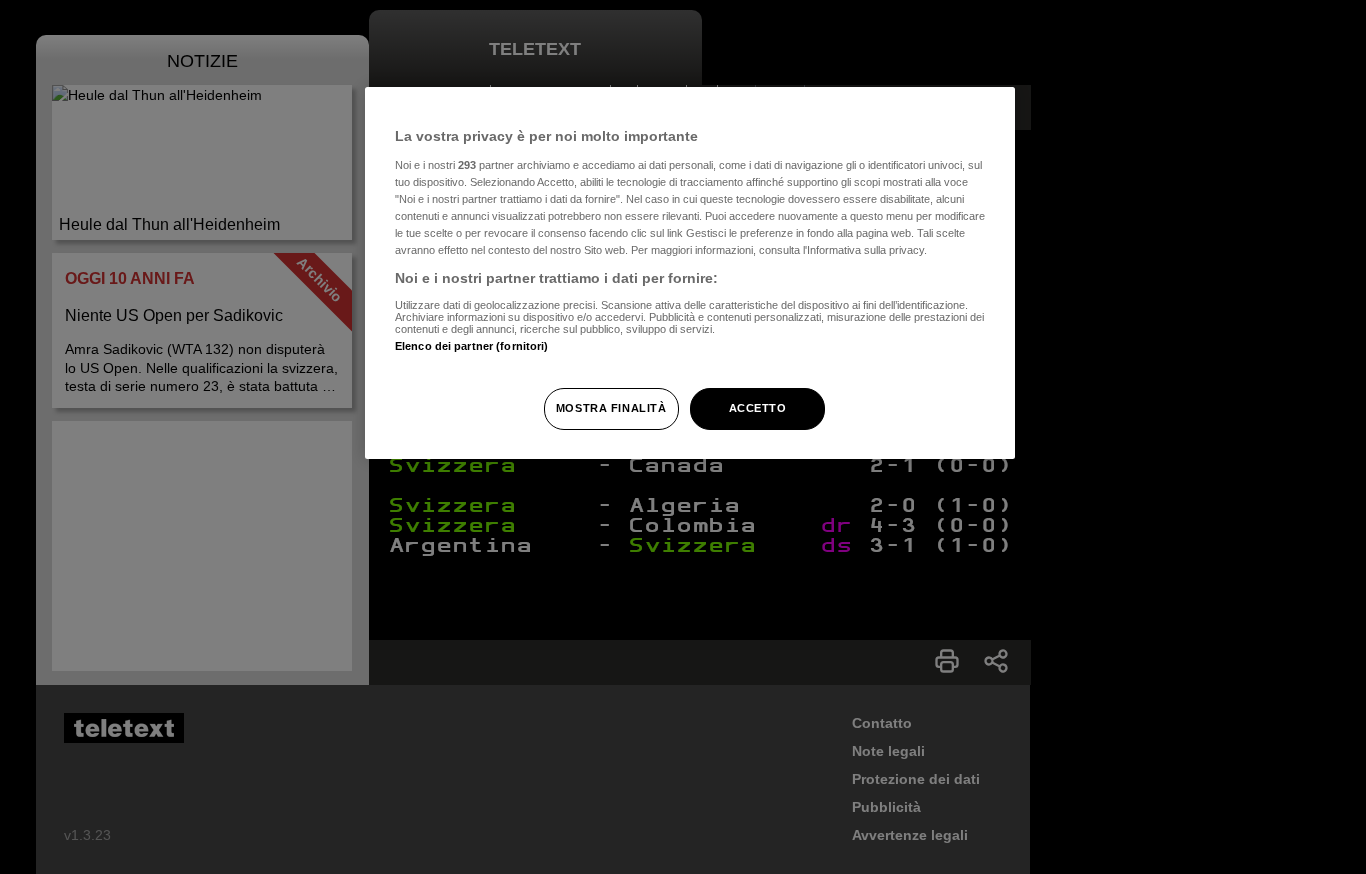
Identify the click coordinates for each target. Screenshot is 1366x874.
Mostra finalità (611, 408)
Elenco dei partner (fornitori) (471, 346)
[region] (690, 273)
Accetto (758, 408)
